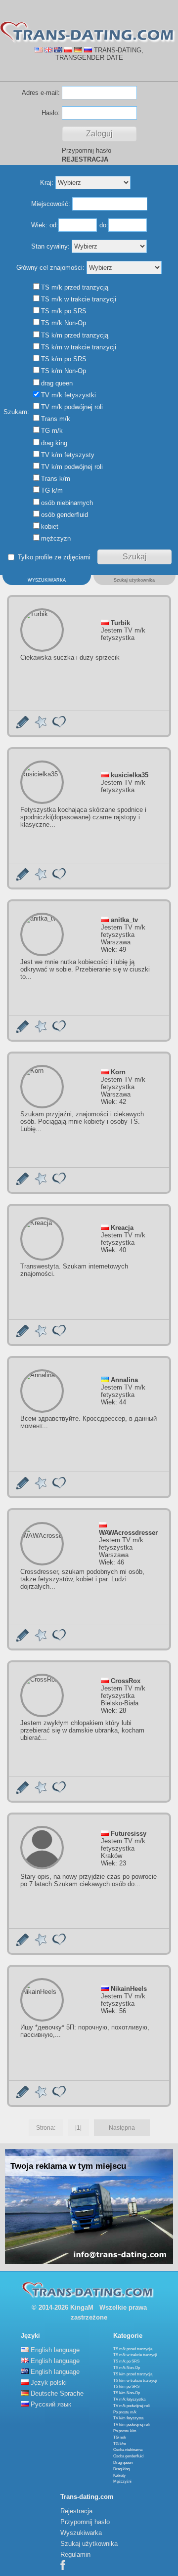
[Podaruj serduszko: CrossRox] (59, 1792)
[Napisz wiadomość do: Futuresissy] (22, 1944)
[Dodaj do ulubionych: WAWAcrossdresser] (41, 1639)
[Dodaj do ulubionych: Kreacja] (41, 1335)
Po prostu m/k (125, 2412)
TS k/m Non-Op (127, 2393)
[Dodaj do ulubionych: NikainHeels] (41, 2096)
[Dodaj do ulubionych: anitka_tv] (41, 1031)
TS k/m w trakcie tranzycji (135, 2381)
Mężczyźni (122, 2481)
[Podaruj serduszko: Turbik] (59, 726)
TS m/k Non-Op (127, 2368)
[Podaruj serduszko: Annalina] (59, 1487)
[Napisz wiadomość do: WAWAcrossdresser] (22, 1639)
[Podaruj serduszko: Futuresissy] (59, 1944)
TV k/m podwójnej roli (132, 2425)
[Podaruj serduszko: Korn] (59, 1183)
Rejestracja (76, 2511)
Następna (122, 2128)
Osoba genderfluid (128, 2456)
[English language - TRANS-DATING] (39, 50)
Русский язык (51, 2404)
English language (55, 2350)
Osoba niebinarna (128, 2450)
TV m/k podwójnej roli (132, 2406)
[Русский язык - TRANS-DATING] (88, 50)
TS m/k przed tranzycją (133, 2349)
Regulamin (75, 2555)
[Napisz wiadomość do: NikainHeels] (22, 2096)
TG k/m (120, 2444)
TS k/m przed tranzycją (133, 2374)
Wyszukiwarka (81, 2533)
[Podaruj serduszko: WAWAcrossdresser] (59, 1639)
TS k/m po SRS (126, 2386)
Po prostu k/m (125, 2431)
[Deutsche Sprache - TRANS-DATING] (78, 50)
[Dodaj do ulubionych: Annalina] (41, 1487)
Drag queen (123, 2463)
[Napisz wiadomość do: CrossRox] (22, 1792)
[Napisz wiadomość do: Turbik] (22, 726)
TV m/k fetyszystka (129, 2399)
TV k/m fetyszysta (128, 2418)
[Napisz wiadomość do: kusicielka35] (22, 878)
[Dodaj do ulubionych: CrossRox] (41, 1792)
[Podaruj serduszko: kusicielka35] (59, 878)
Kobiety (119, 2475)
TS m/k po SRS (126, 2361)
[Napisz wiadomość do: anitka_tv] (22, 1031)
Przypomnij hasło (87, 150)
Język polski (49, 2383)
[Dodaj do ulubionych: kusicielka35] (41, 878)
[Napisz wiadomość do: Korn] (22, 1183)
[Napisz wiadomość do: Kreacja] (22, 1335)
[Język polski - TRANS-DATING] (68, 50)
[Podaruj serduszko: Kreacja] (59, 1335)
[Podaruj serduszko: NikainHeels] (59, 2096)
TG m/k (120, 2437)
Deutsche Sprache (57, 2393)
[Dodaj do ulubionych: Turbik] (41, 726)
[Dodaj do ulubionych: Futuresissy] (41, 1944)
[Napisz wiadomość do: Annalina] (22, 1487)
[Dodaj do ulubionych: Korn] (41, 1183)
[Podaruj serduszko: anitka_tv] (59, 1031)
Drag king (121, 2469)
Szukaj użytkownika (89, 2544)
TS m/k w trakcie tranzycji (135, 2355)
